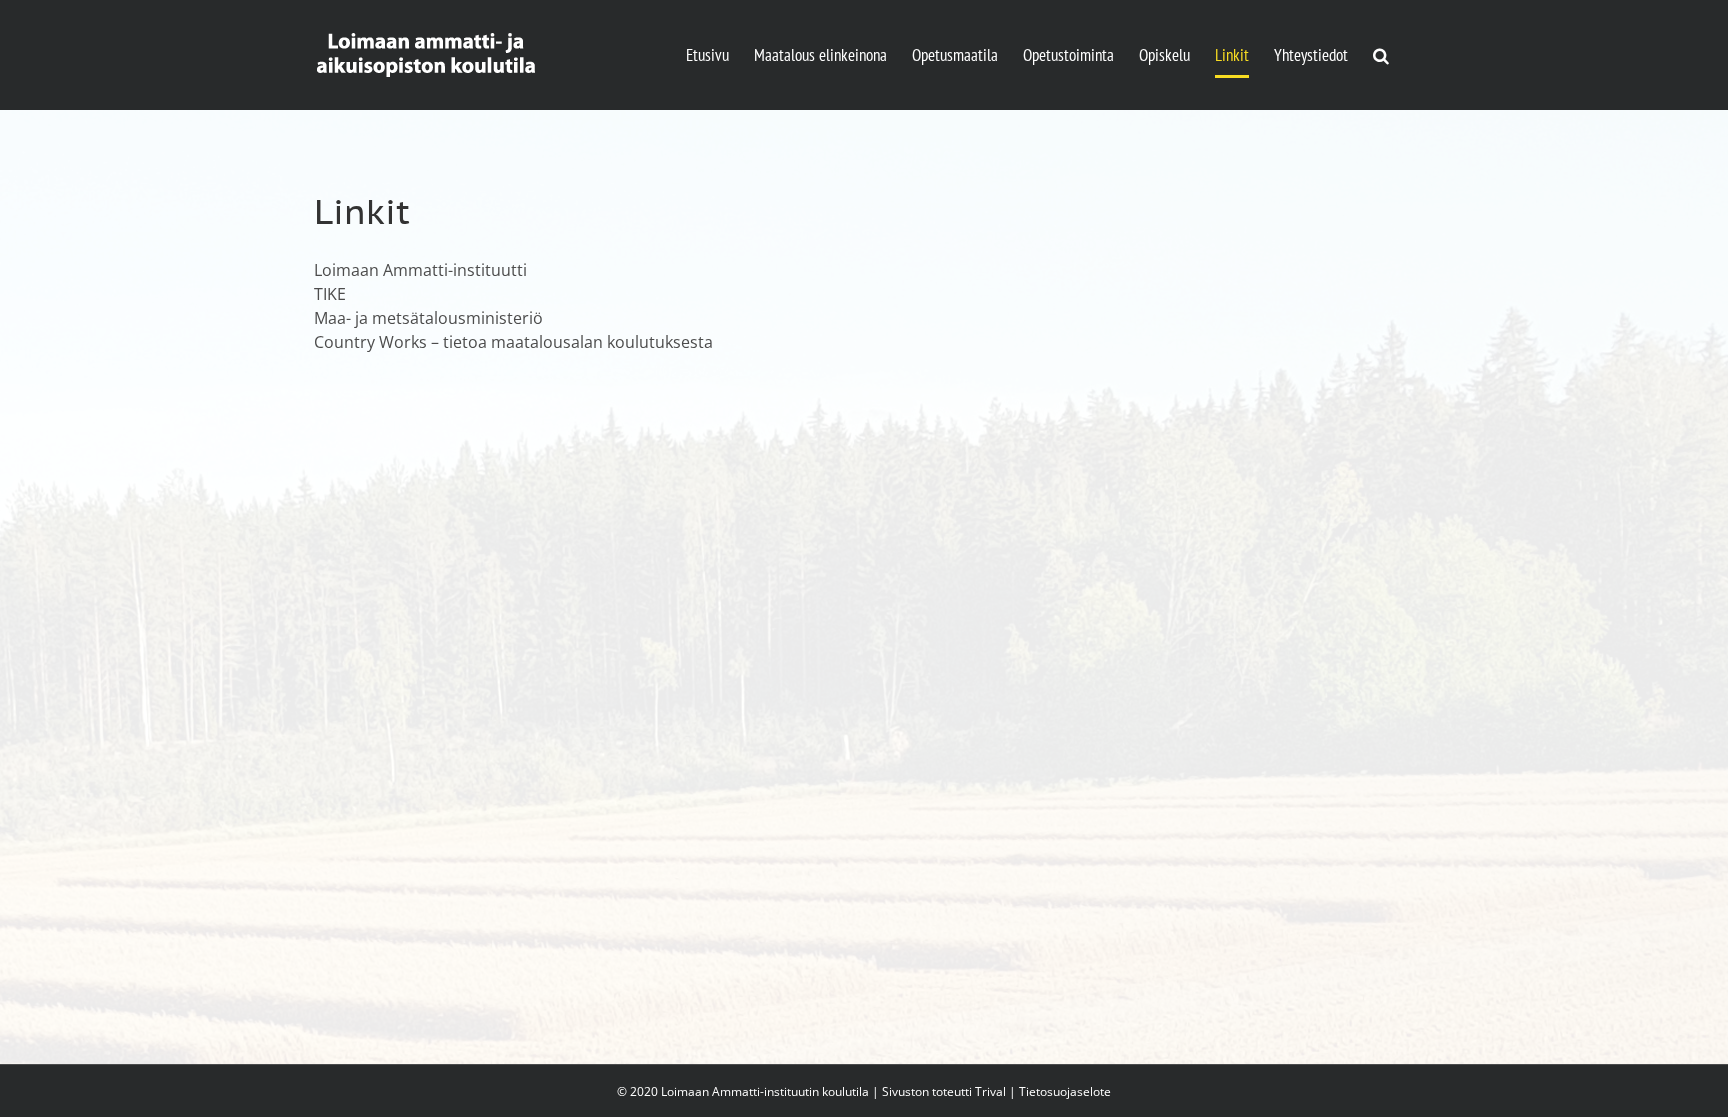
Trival (990, 1091)
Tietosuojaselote (1065, 1091)
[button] (1381, 55)
